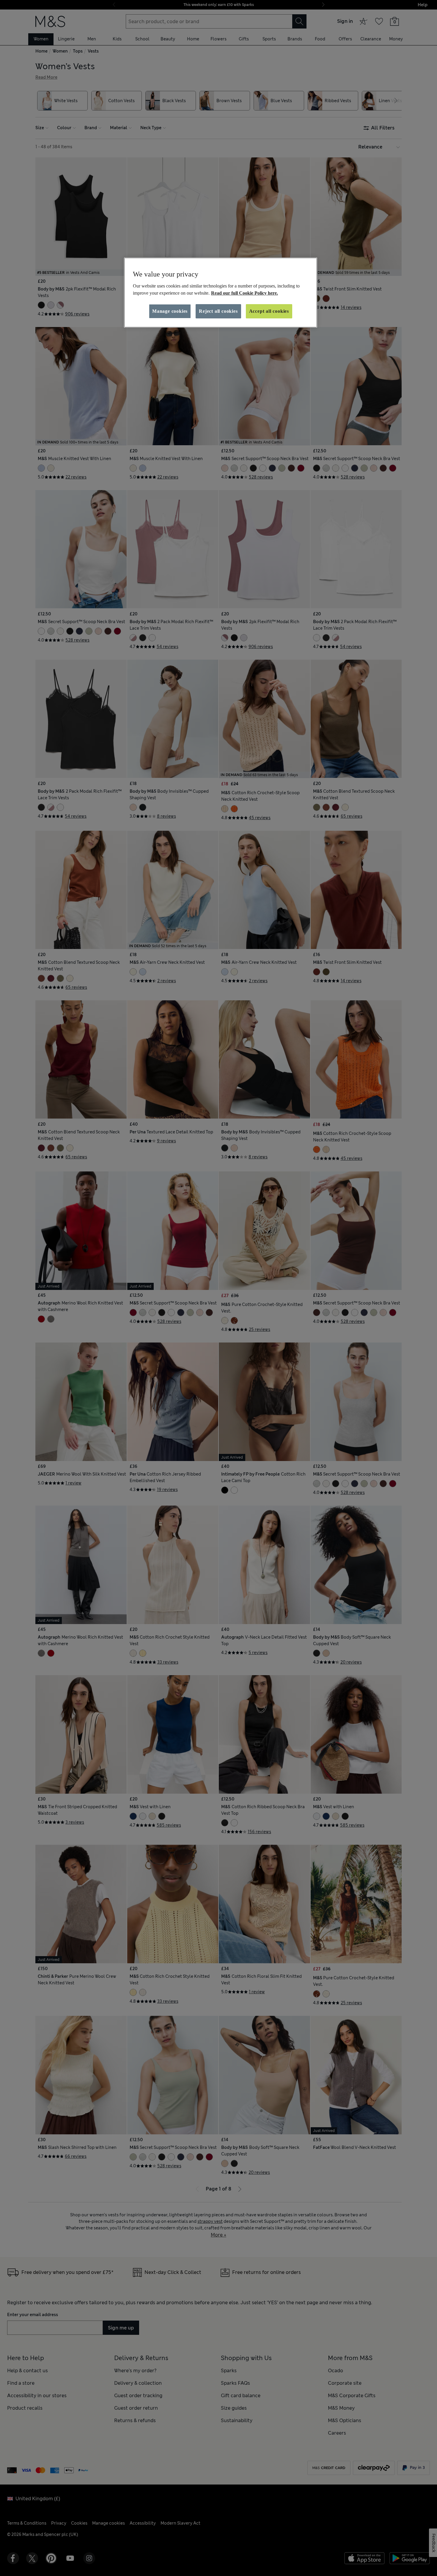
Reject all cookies (218, 311)
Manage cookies (170, 311)
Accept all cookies (269, 311)
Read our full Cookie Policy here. (245, 293)
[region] (221, 293)
